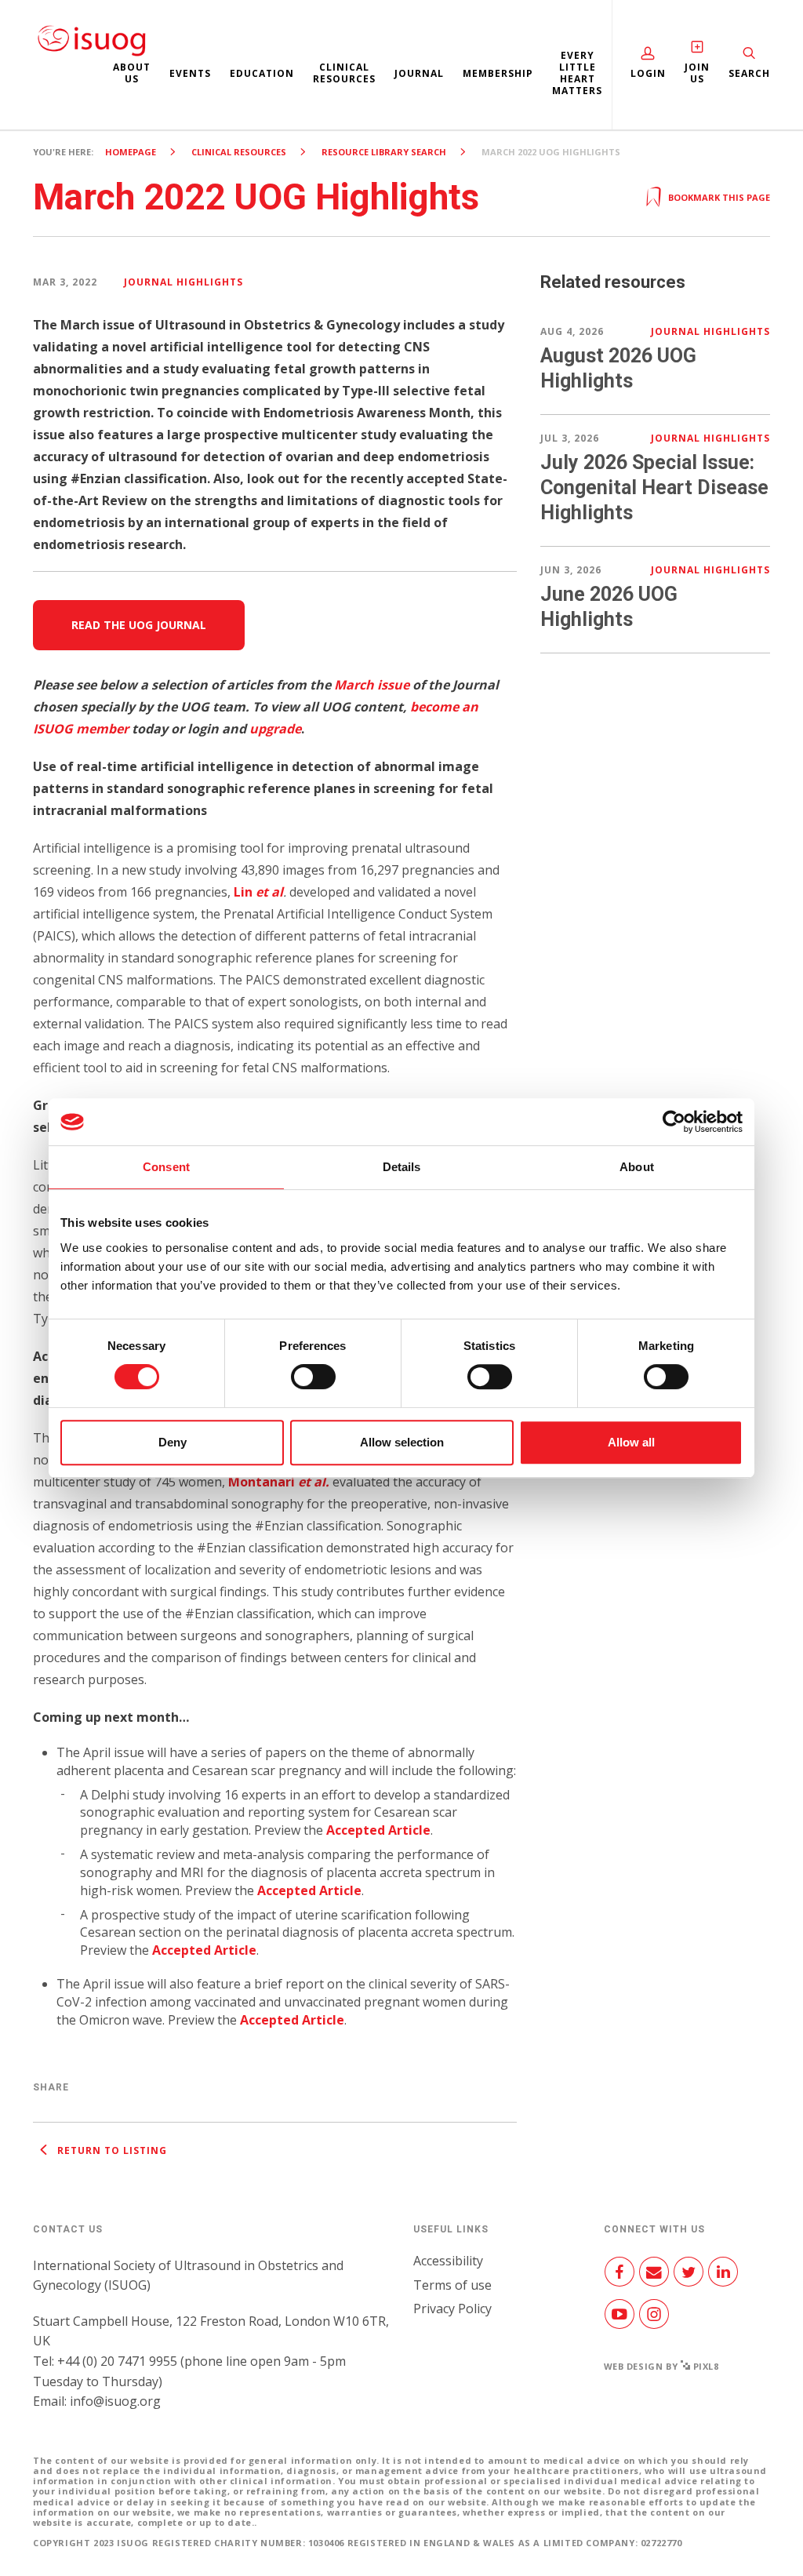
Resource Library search (384, 152)
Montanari (279, 1482)
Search (749, 73)
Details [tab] (402, 1167)
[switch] (313, 1383)
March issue (372, 685)
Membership (498, 73)
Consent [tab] (166, 1167)
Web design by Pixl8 (661, 2366)
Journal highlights (183, 282)
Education (262, 73)
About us (132, 73)
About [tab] (637, 1167)
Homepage (131, 152)
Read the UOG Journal (139, 625)
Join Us (697, 73)
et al (269, 892)
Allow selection (402, 1442)
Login (648, 73)
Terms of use (452, 2285)
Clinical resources (344, 73)
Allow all (631, 1442)
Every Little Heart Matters (577, 73)
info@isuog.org (115, 2401)
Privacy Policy (452, 2309)
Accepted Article (378, 1830)
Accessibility (448, 2261)
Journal (419, 73)
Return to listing (111, 2150)
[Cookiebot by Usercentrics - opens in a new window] (674, 1122)
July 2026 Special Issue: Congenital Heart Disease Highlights (654, 488)
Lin (245, 892)
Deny (173, 1442)
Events (190, 73)
